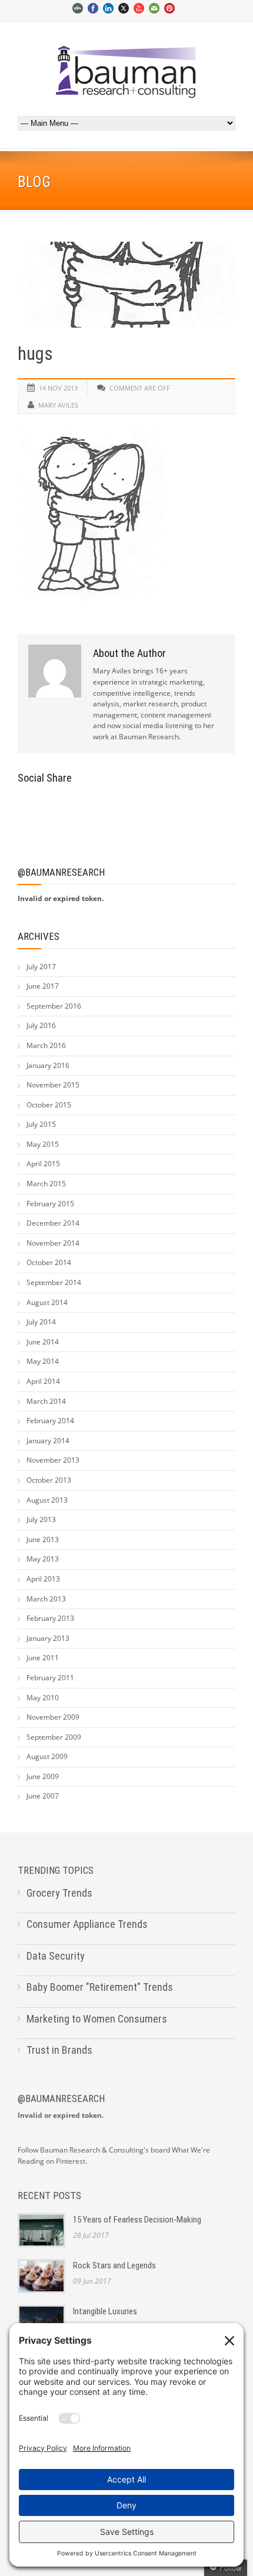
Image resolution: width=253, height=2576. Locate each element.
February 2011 (50, 1678)
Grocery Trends (59, 1893)
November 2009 (53, 1717)
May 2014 (43, 1361)
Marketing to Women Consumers (97, 2019)
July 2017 (41, 967)
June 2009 (43, 1776)
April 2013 (43, 1579)
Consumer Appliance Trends (87, 1924)
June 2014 (43, 1342)
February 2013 (50, 1618)
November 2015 (53, 1085)
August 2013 (47, 1500)
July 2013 (41, 1519)
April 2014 (43, 1381)
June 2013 (43, 1539)
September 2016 (54, 1006)
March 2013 (46, 1599)
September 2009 (54, 1737)
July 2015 (41, 1124)
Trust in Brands (59, 2050)
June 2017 (43, 986)
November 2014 (53, 1243)
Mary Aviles (58, 405)
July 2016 (41, 1025)
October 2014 (49, 1262)
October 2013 (49, 1480)
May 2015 (43, 1144)
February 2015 (50, 1204)
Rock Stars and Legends (114, 2265)
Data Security (56, 1956)
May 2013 (43, 1559)
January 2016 (48, 1065)
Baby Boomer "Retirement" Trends (100, 1987)
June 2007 (43, 1796)
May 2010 (43, 1698)
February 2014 (50, 1421)
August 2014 (47, 1302)
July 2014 (41, 1322)
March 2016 (46, 1045)
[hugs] (126, 285)
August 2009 (47, 1756)
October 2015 (49, 1105)
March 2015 (46, 1184)
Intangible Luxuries (105, 2311)
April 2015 (43, 1164)
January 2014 (48, 1441)
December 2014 (53, 1223)
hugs (35, 354)
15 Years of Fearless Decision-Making (137, 2220)
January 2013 (48, 1638)
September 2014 (54, 1282)
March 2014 (46, 1401)
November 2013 (53, 1460)
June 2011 (43, 1658)
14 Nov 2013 (58, 388)
